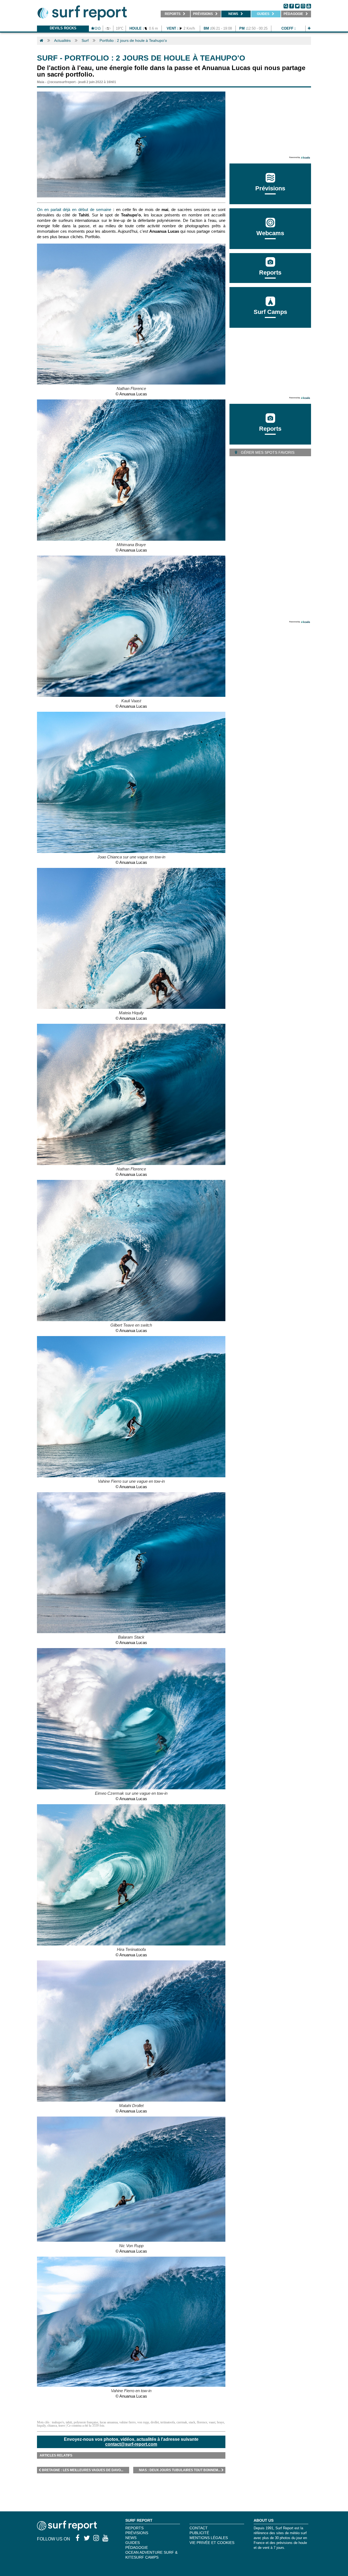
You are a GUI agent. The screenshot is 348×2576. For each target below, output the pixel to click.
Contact (199, 2528)
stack (192, 2422)
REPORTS (134, 2528)
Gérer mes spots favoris (267, 452)
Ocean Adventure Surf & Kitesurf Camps (151, 2555)
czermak (182, 2422)
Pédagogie (137, 2547)
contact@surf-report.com (131, 2444)
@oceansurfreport (61, 82)
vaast (212, 2422)
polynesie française (86, 2422)
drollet (155, 2422)
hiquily (41, 2426)
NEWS (131, 2538)
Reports (270, 273)
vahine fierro (128, 2422)
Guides (133, 2543)
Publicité (199, 2533)
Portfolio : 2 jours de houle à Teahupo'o (133, 40)
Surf (85, 40)
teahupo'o (58, 2422)
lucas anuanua (109, 2422)
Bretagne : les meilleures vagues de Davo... (83, 2470)
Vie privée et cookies (212, 2543)
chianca (52, 2426)
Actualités (62, 40)
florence (202, 2422)
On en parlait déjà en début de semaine (74, 210)
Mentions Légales (209, 2538)
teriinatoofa (168, 2422)
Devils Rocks (63, 28)
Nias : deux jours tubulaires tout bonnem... (180, 2470)
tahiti (69, 2422)
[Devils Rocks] (309, 28)
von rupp (143, 2422)
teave (62, 2426)
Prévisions (137, 2533)
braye (220, 2422)
